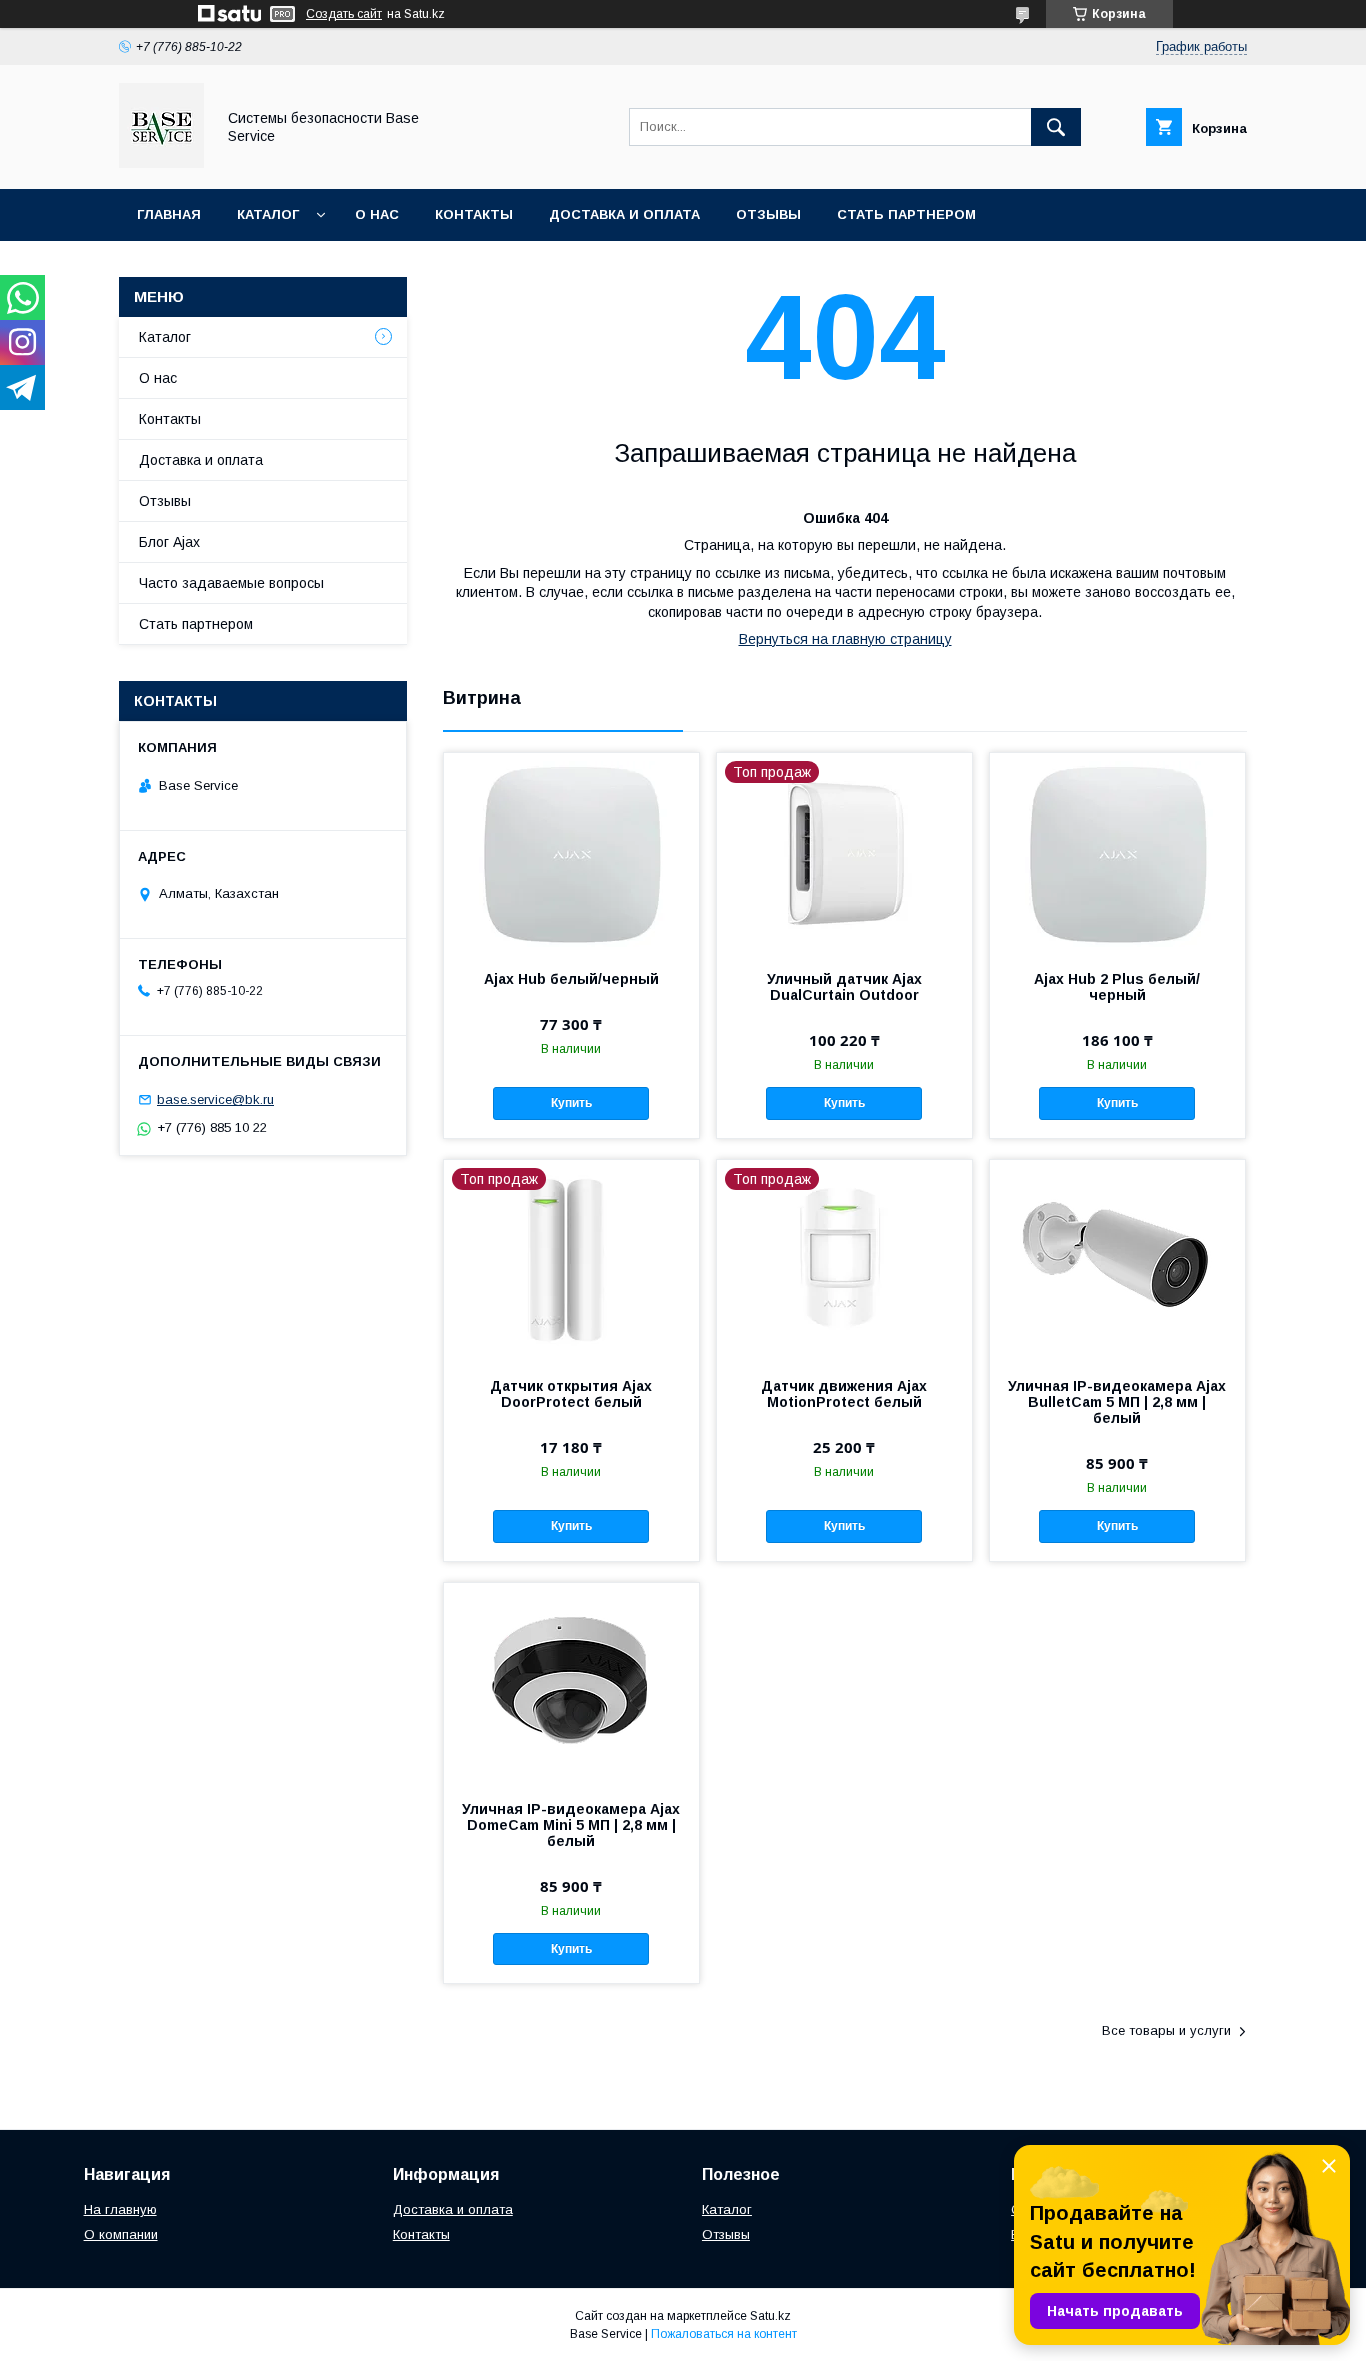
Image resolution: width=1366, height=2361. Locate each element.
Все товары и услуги (1166, 2030)
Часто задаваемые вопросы (231, 583)
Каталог (268, 214)
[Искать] (1056, 127)
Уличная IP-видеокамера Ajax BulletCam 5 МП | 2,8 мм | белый (1117, 1402)
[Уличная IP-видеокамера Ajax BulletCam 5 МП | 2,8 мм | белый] (1117, 1260)
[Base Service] (161, 163)
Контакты (474, 214)
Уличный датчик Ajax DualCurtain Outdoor (844, 987)
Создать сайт (344, 14)
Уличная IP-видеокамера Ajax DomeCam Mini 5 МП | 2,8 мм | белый (571, 1825)
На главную (120, 2209)
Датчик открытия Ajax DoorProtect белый (571, 1394)
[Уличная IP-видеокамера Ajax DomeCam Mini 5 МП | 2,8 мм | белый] (571, 1683)
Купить (571, 1103)
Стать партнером (906, 214)
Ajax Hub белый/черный (571, 979)
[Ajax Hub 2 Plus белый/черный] (1117, 853)
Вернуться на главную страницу (845, 639)
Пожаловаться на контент (724, 2334)
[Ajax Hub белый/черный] (571, 853)
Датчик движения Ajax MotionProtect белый (844, 1394)
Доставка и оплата (624, 214)
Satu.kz (770, 2316)
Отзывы (768, 214)
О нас (377, 214)
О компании (121, 2234)
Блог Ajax (169, 542)
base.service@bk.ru (215, 1099)
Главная (169, 214)
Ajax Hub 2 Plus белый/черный (1117, 987)
